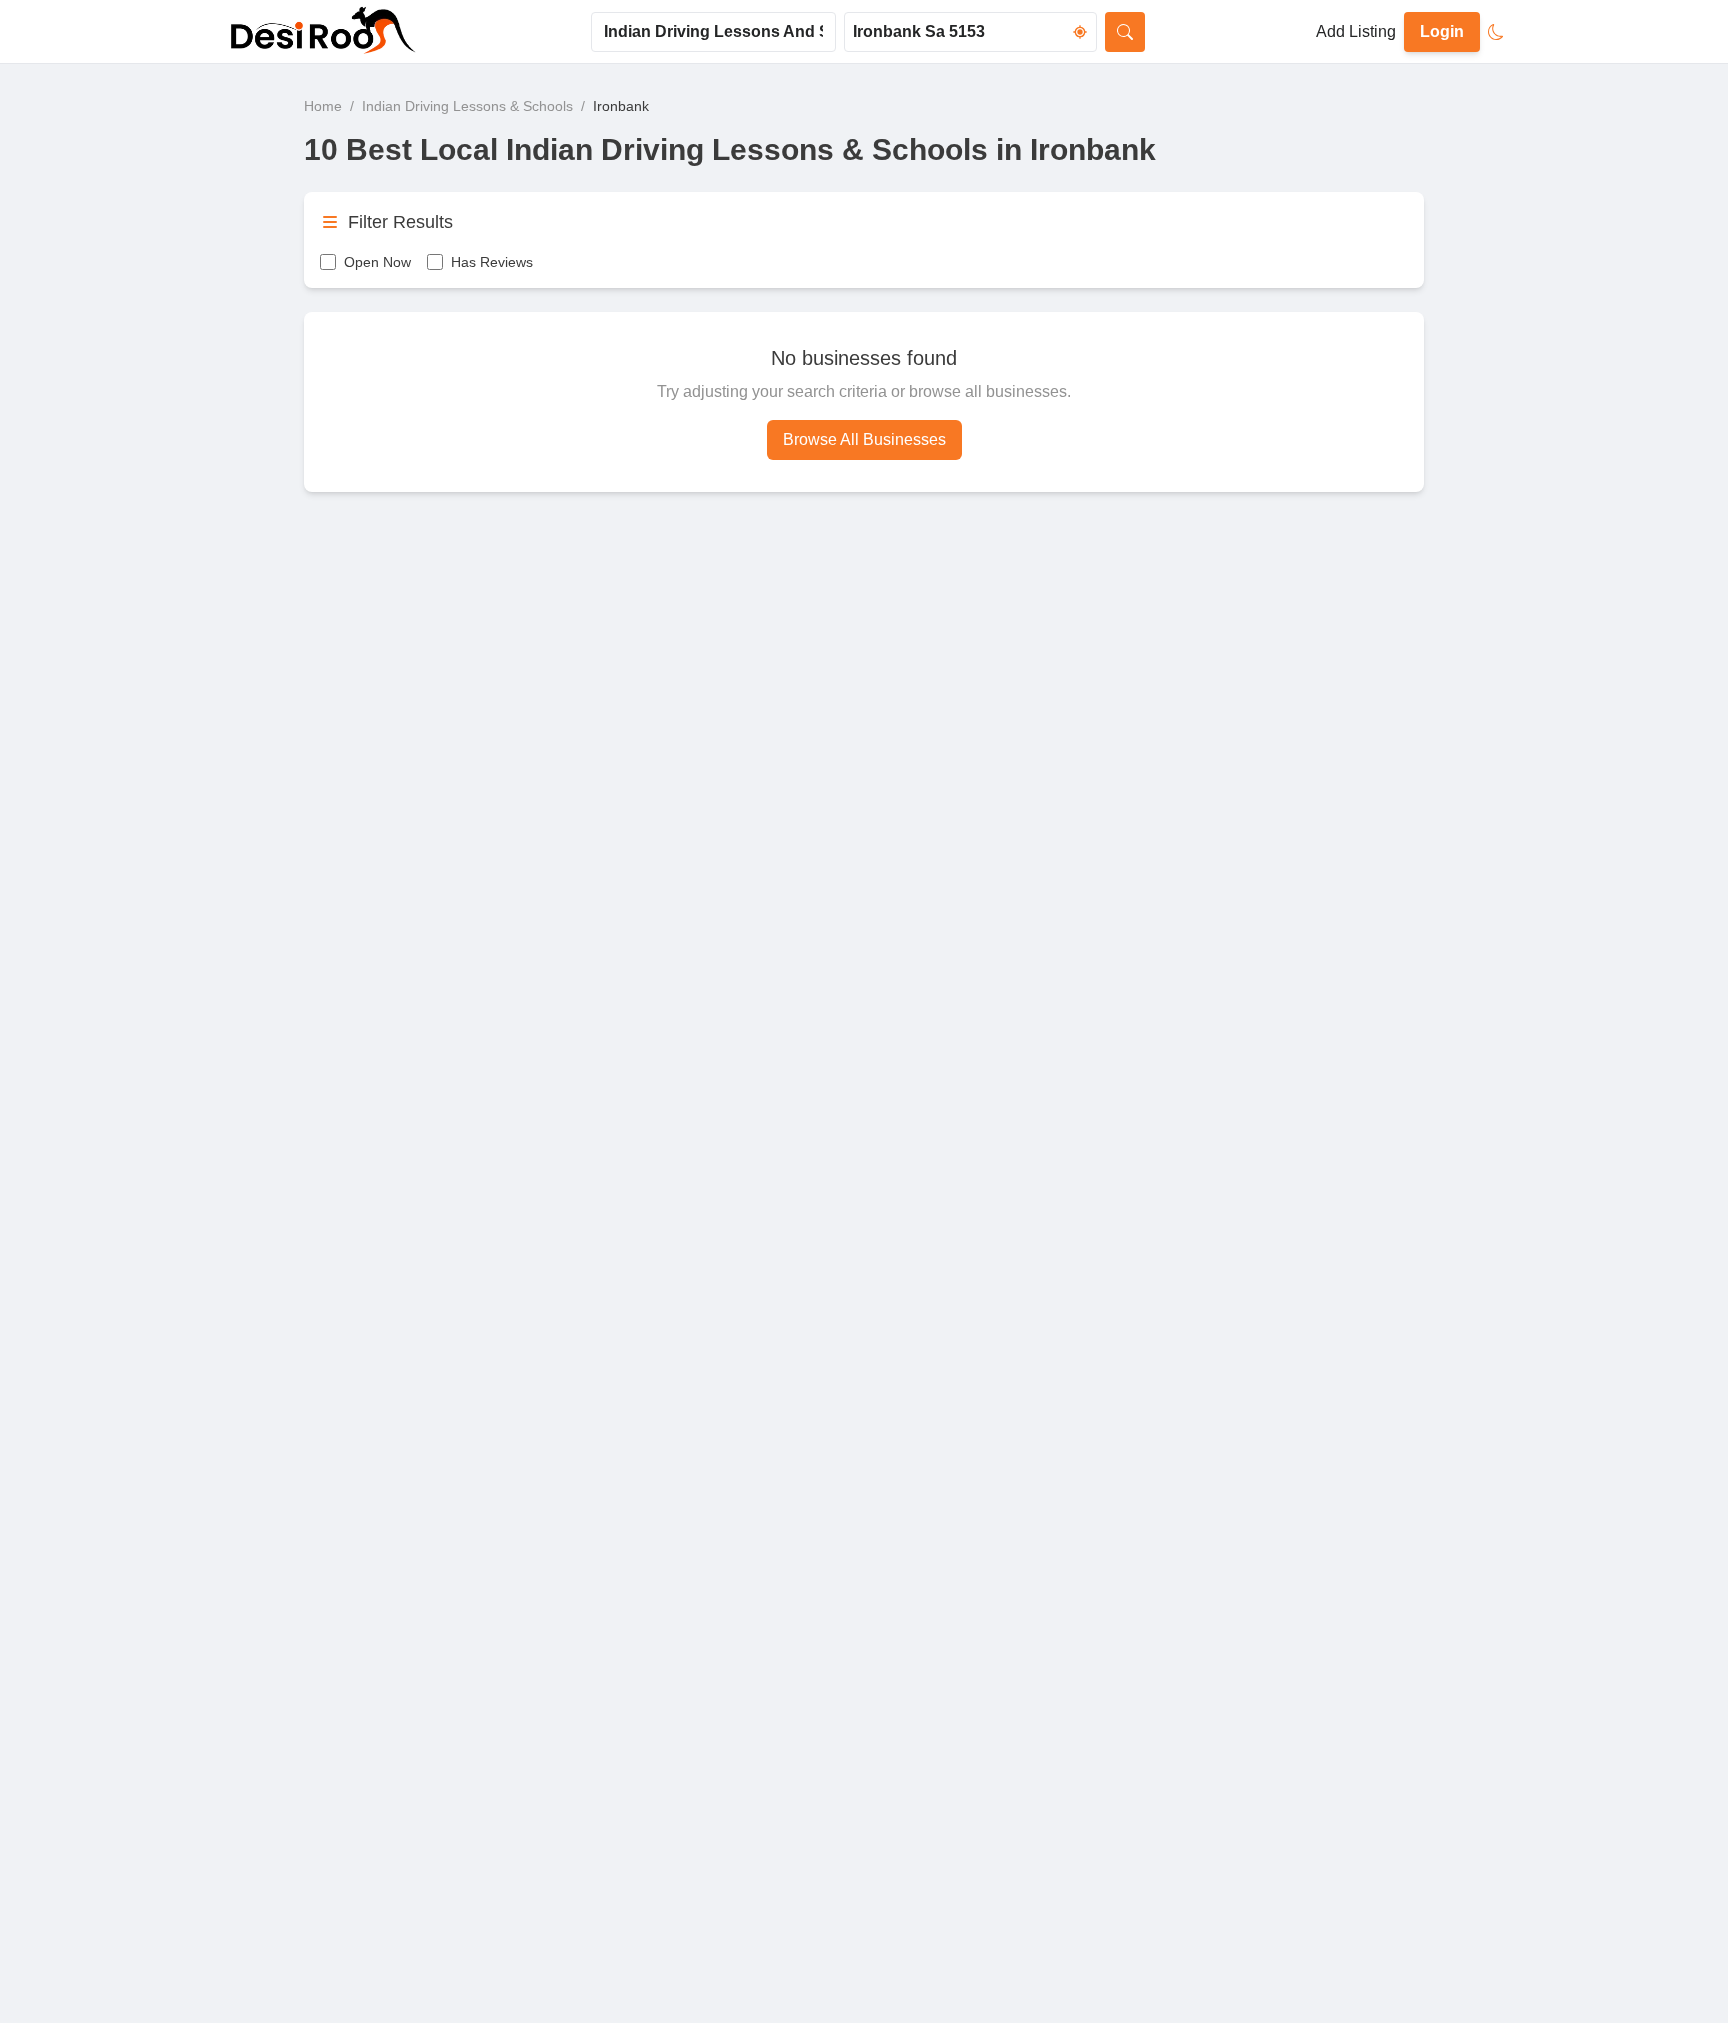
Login (1442, 31)
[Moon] (1496, 32)
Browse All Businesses (864, 439)
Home (323, 106)
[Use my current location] (1080, 32)
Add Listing (1356, 31)
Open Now (377, 262)
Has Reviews (492, 262)
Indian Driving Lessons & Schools (467, 106)
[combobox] (713, 32)
